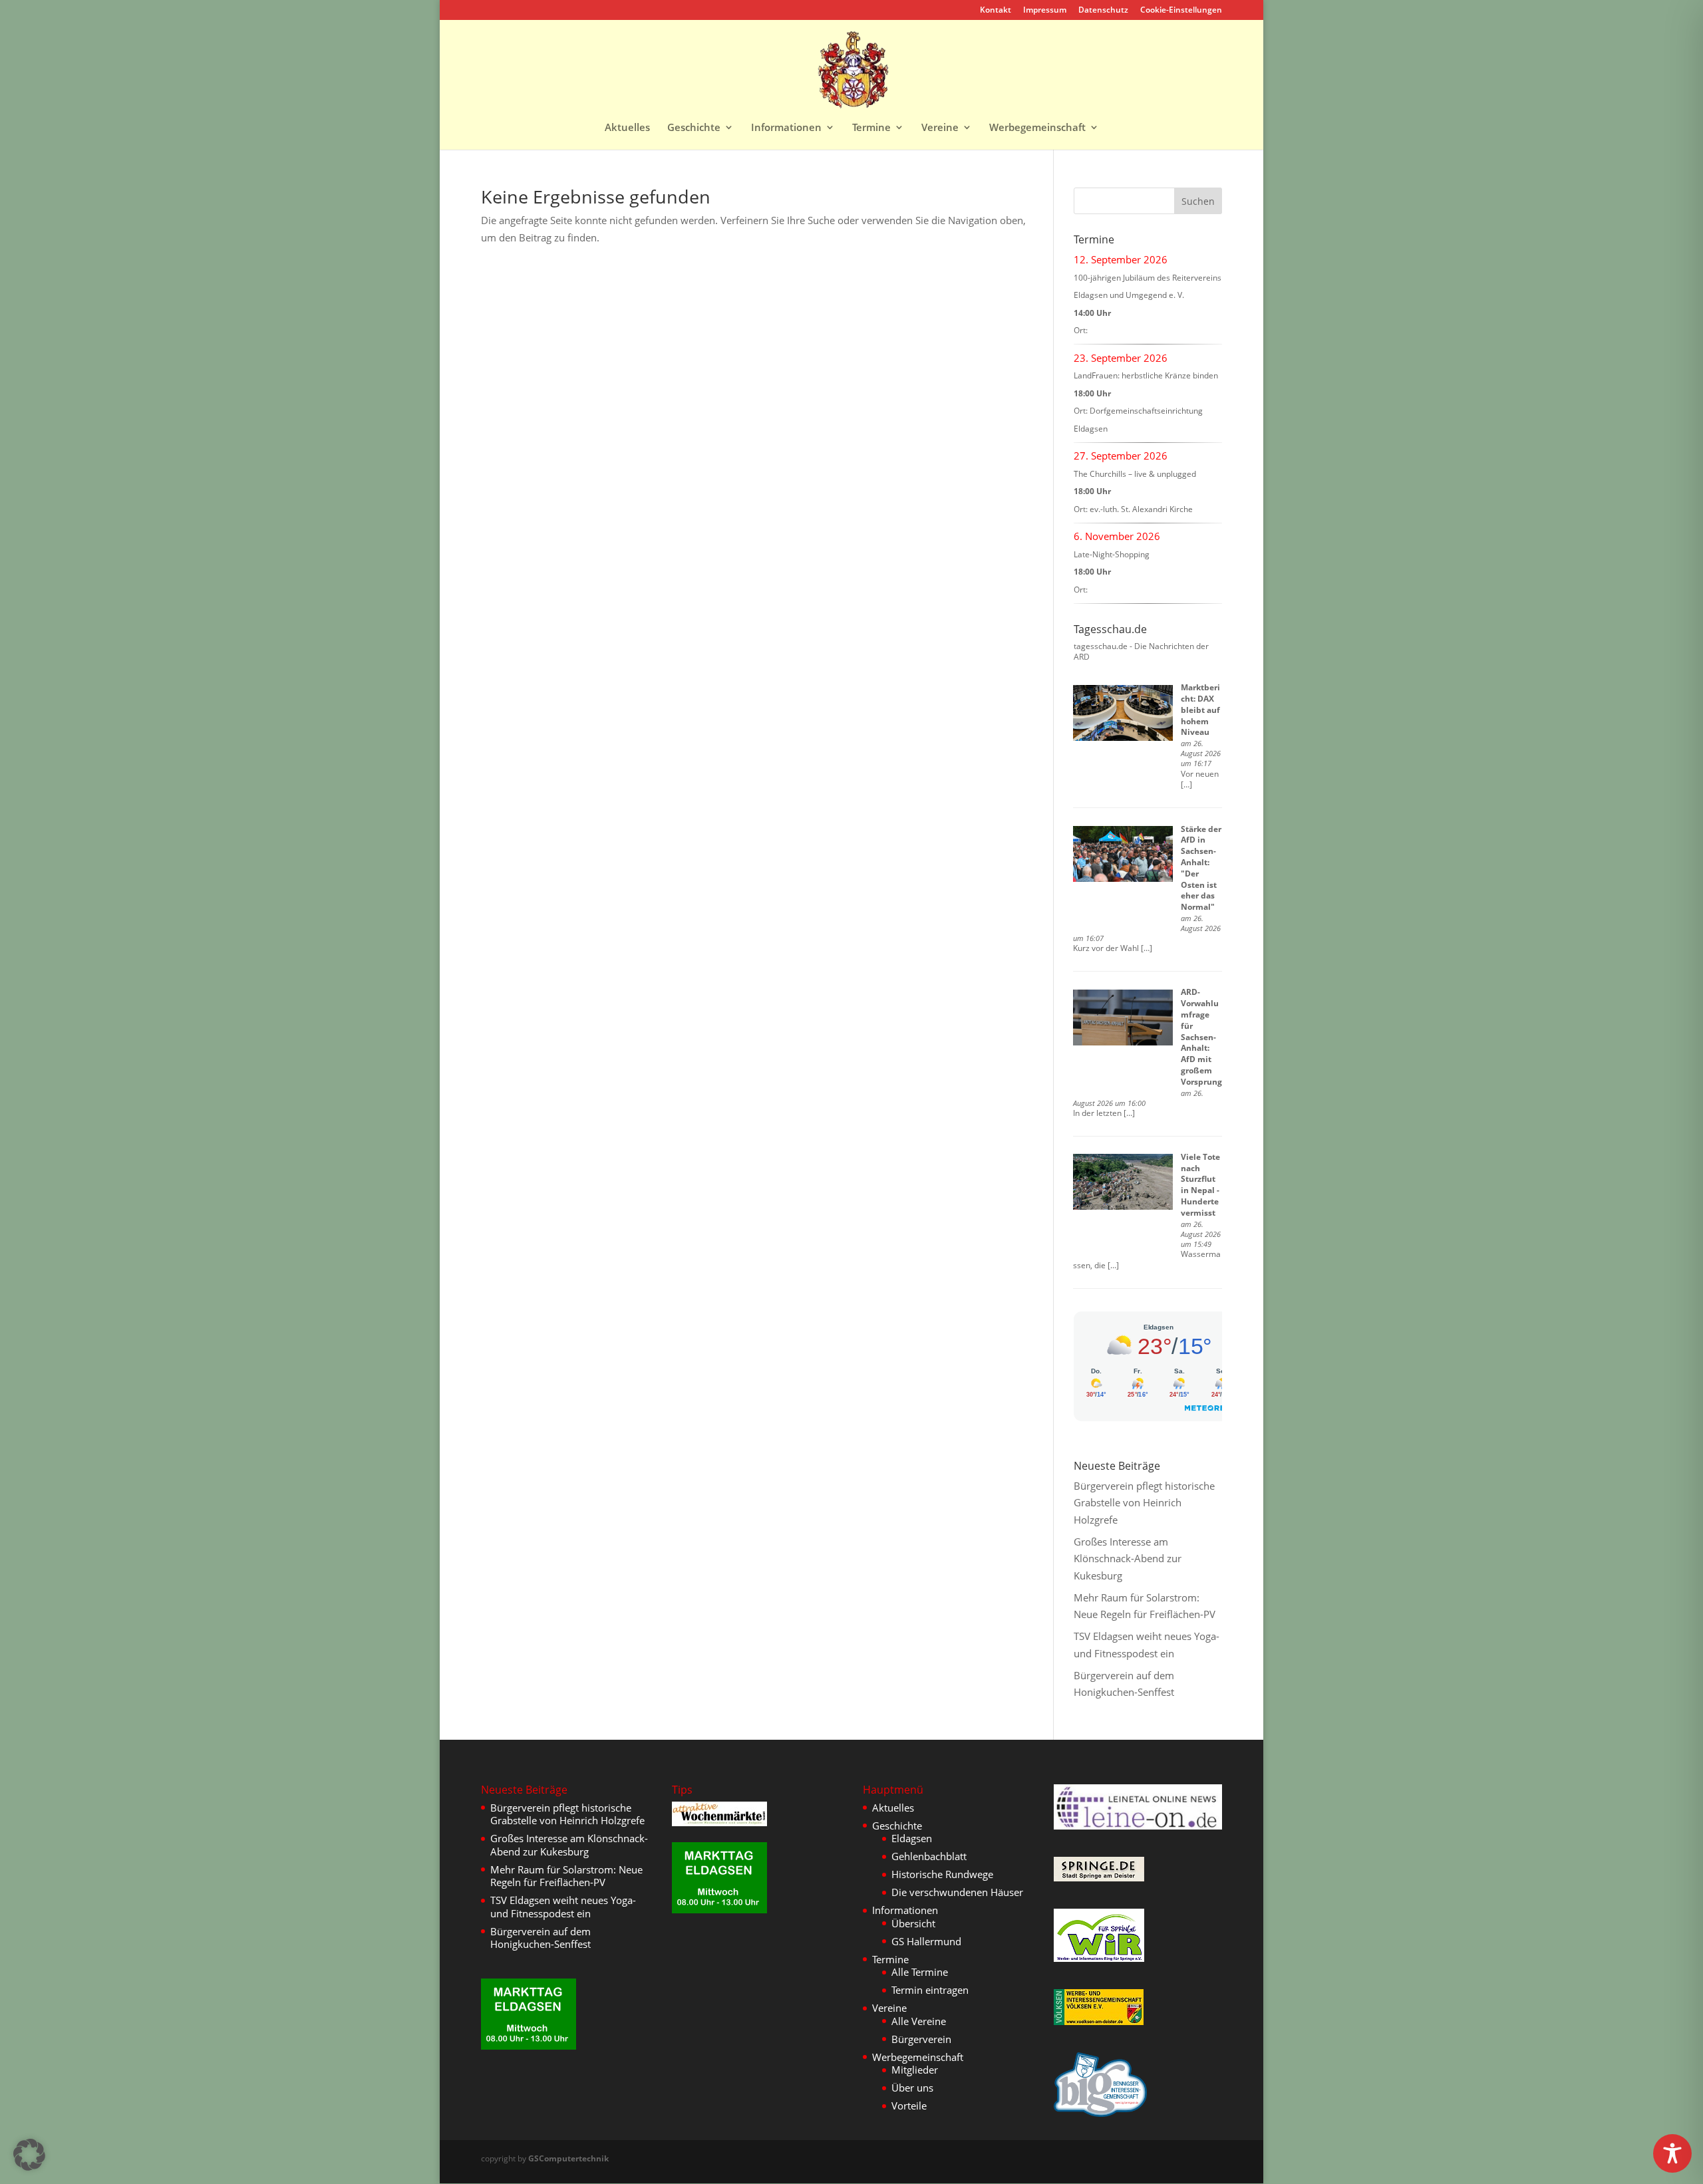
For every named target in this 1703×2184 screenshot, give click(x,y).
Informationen (786, 128)
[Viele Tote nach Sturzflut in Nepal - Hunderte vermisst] (1123, 1182)
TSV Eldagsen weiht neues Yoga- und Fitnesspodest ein (563, 1907)
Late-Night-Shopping (1112, 554)
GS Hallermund (926, 1941)
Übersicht (913, 1923)
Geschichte (694, 128)
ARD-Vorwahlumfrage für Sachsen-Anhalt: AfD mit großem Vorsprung (1201, 1036)
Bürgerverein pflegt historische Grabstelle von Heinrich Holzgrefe (1144, 1503)
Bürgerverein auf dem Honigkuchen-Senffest (541, 1938)
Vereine (940, 128)
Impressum (1045, 11)
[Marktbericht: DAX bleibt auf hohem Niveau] (1123, 713)
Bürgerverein (921, 2039)
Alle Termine (920, 1972)
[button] (29, 2155)
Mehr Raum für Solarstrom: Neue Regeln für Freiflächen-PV (566, 1876)
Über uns (912, 2088)
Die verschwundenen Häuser (957, 1892)
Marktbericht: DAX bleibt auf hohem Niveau (1200, 710)
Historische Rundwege (942, 1874)
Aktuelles (627, 128)
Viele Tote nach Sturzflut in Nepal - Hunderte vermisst (1200, 1185)
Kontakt (996, 11)
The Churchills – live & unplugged (1135, 474)
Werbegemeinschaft (1037, 128)
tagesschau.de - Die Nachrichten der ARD (1141, 652)
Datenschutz (1103, 11)
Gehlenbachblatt (929, 1856)
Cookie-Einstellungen (1181, 11)
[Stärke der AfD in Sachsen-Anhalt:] (1123, 854)
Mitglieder (915, 2070)
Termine (871, 128)
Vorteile (909, 2106)
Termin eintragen (930, 1990)
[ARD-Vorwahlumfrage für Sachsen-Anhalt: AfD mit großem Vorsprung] (1123, 1018)
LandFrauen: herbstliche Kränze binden (1146, 375)
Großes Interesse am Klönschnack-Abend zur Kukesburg (1128, 1559)
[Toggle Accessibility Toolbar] (1672, 2153)
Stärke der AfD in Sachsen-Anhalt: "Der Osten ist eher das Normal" (1201, 868)
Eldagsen (912, 1838)
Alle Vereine (919, 2021)
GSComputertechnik (568, 2158)
